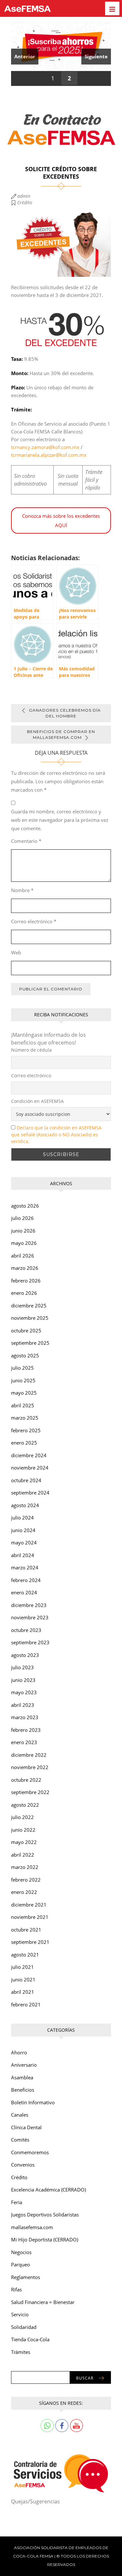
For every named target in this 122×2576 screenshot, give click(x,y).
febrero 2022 (26, 1880)
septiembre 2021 (30, 1942)
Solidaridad (24, 2327)
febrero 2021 (26, 2004)
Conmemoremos (30, 2152)
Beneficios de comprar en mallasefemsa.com (61, 734)
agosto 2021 (25, 1955)
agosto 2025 (25, 1355)
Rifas (16, 2289)
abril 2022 (23, 1855)
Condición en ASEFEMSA (37, 1101)
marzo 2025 (25, 1418)
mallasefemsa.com (32, 2227)
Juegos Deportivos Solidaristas (45, 2215)
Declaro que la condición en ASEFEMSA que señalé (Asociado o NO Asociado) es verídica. (56, 1134)
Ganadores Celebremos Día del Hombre (65, 713)
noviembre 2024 (30, 1468)
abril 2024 (23, 1555)
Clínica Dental (26, 2127)
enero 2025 (24, 1443)
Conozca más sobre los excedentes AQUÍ (61, 520)
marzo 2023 (25, 1717)
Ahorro (19, 2052)
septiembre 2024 (30, 1493)
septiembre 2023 (30, 1642)
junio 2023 (23, 1680)
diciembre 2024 (29, 1455)
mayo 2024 (24, 1542)
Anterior (25, 56)
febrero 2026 (26, 1281)
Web (16, 952)
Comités (20, 2140)
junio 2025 (23, 1380)
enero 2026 (24, 1293)
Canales (20, 2115)
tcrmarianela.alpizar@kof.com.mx (49, 455)
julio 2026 (22, 1218)
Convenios (23, 2165)
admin (24, 196)
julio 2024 (22, 1518)
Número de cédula (31, 1050)
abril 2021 (23, 1992)
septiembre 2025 (30, 1343)
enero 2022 (24, 1892)
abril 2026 (23, 1256)
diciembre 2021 (29, 1905)
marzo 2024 (25, 1567)
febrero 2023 (26, 1730)
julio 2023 (22, 1667)
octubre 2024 (26, 1480)
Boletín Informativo (33, 2102)
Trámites (21, 2352)
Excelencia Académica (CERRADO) (48, 2190)
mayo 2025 (24, 1393)
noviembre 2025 (30, 1318)
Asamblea (22, 2077)
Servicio (20, 2314)
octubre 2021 (26, 1930)
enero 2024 (24, 1592)
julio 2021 (22, 1967)
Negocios (21, 2252)
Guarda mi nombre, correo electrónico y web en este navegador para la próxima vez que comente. (60, 820)
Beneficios (23, 2090)
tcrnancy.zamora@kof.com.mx (45, 447)
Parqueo (20, 2264)
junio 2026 (23, 1231)
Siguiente (96, 56)
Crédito (25, 202)
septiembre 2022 (30, 1792)
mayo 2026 (24, 1243)
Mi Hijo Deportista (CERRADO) (45, 2239)
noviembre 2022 (30, 1767)
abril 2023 (23, 1705)
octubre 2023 (26, 1630)
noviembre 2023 (30, 1617)
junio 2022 (23, 1830)
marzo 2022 (25, 1867)
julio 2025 (22, 1368)
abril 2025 (23, 1405)
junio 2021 (23, 1979)
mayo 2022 (24, 1842)
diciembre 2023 (29, 1605)
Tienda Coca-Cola (30, 2339)
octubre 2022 (26, 1780)
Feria (17, 2202)
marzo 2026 (25, 1268)
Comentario (26, 841)
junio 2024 (23, 1530)
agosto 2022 (25, 1805)
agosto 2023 (25, 1655)
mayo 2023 (24, 1692)
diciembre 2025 (29, 1306)
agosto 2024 (25, 1505)
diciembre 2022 (29, 1755)
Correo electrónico (34, 921)
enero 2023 (24, 1742)
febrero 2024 (26, 1580)
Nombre (22, 890)
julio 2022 (22, 1817)
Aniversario (24, 2065)
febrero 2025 (26, 1430)
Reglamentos (26, 2277)
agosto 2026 (25, 1206)
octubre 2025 (26, 1330)
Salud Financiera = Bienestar (43, 2302)
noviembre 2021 (30, 1917)
